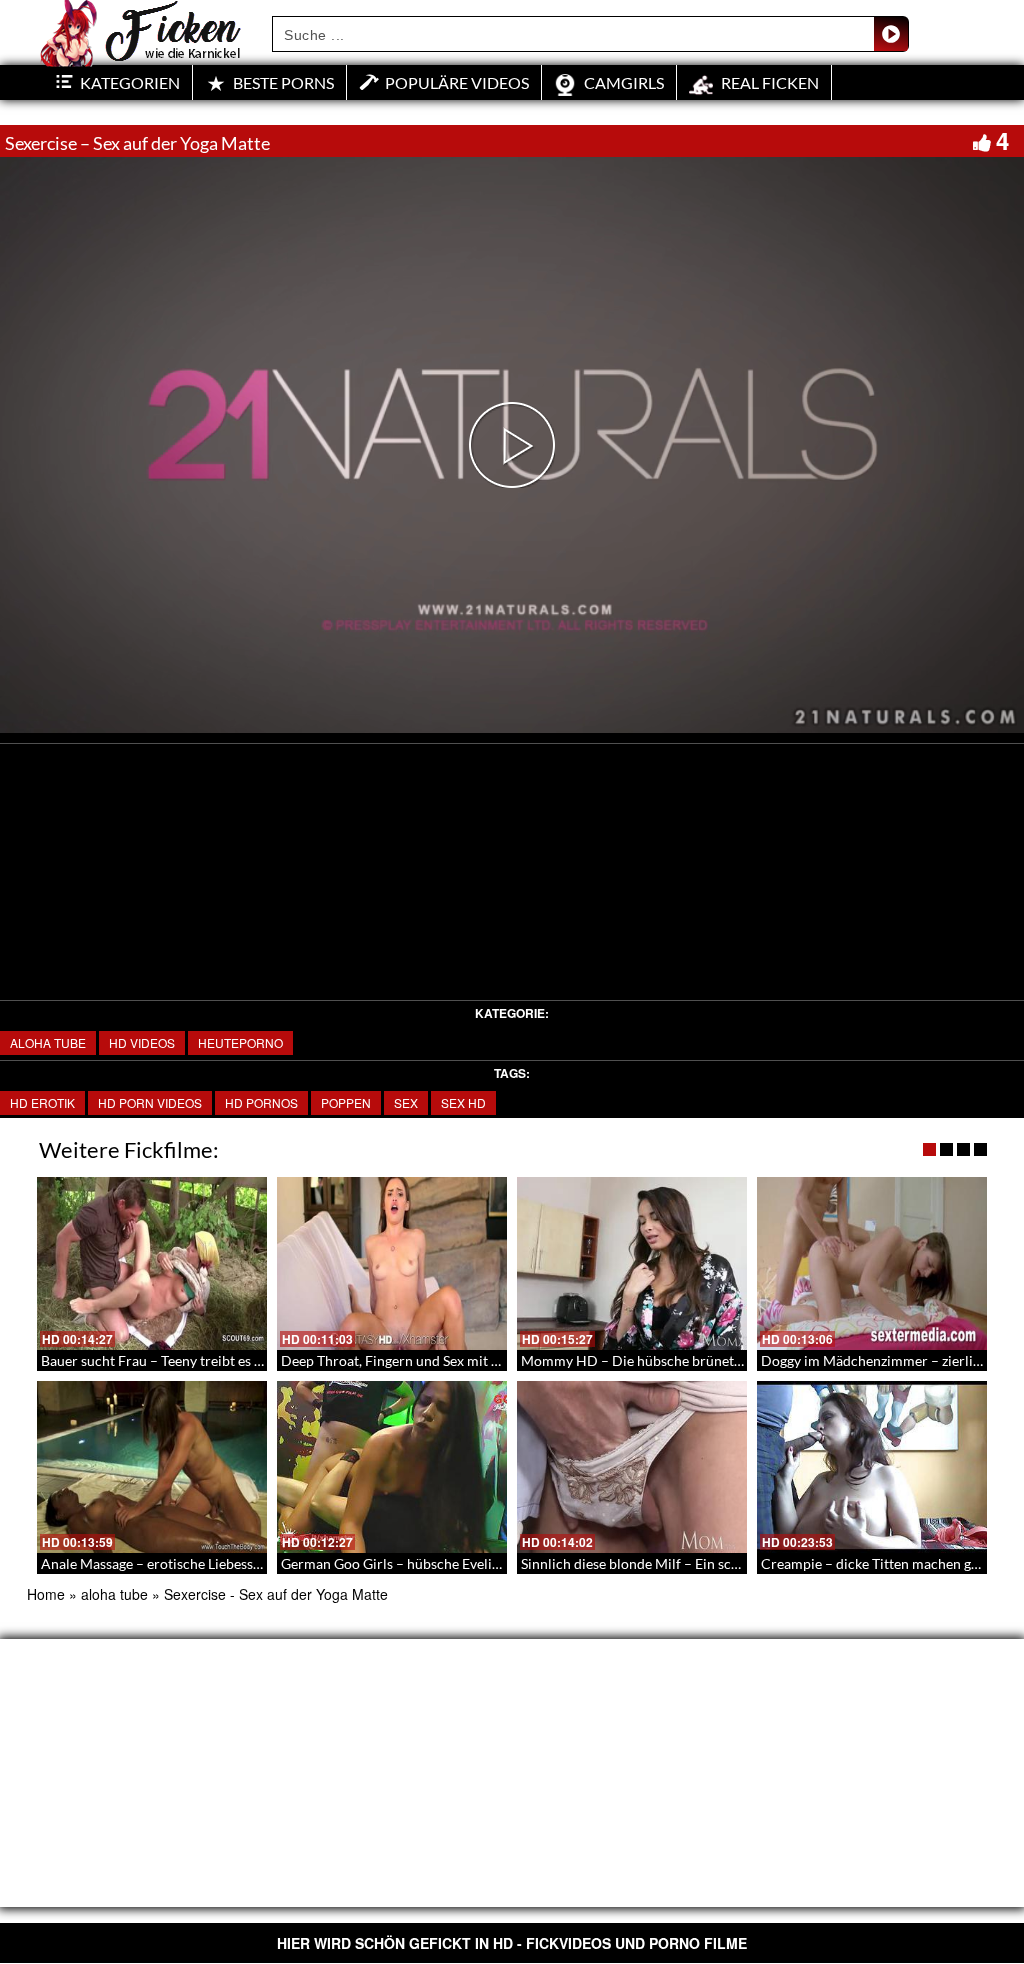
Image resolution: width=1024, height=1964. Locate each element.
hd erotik (42, 1102)
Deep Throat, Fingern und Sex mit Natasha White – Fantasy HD (475, 1360)
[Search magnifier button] (891, 34)
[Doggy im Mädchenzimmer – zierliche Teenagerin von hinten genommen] (872, 1263)
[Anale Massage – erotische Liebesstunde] (152, 1467)
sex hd (463, 1102)
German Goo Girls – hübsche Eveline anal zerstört (434, 1563)
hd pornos (261, 1102)
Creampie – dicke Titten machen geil (873, 1563)
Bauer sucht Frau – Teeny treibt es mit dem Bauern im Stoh (222, 1360)
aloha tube (48, 1042)
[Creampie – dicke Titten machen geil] (872, 1467)
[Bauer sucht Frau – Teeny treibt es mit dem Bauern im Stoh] (152, 1263)
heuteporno (240, 1042)
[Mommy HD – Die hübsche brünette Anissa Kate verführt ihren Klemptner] (632, 1263)
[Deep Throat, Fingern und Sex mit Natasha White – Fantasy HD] (392, 1263)
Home (46, 1594)
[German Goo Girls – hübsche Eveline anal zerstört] (392, 1467)
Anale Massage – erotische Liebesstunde (165, 1563)
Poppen (346, 1102)
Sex (406, 1102)
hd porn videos (150, 1102)
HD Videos (142, 1042)
